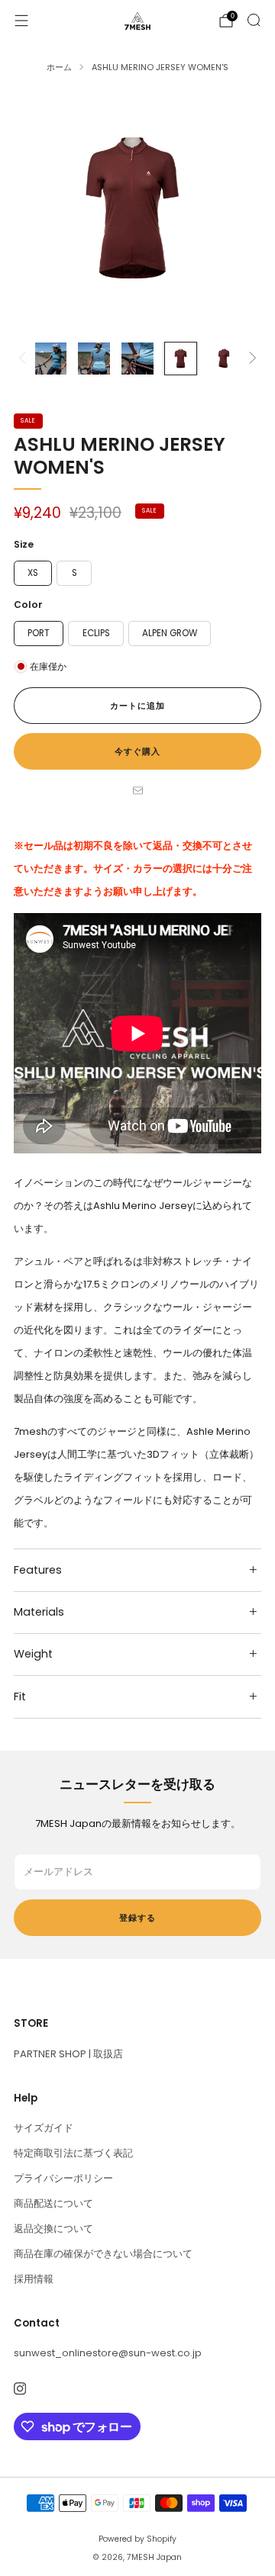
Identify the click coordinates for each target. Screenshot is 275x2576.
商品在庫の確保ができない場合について (103, 2254)
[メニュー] (21, 21)
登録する (137, 1918)
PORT (39, 633)
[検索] (254, 20)
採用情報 (34, 2279)
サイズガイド (44, 2128)
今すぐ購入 (137, 751)
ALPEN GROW (170, 633)
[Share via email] (137, 791)
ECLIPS (96, 633)
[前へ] (25, 359)
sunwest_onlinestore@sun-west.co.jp (108, 2353)
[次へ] (250, 359)
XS (33, 573)
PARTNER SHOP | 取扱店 (68, 2054)
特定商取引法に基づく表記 (73, 2153)
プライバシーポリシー (63, 2178)
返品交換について (53, 2229)
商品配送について (53, 2203)
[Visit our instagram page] (19, 2389)
